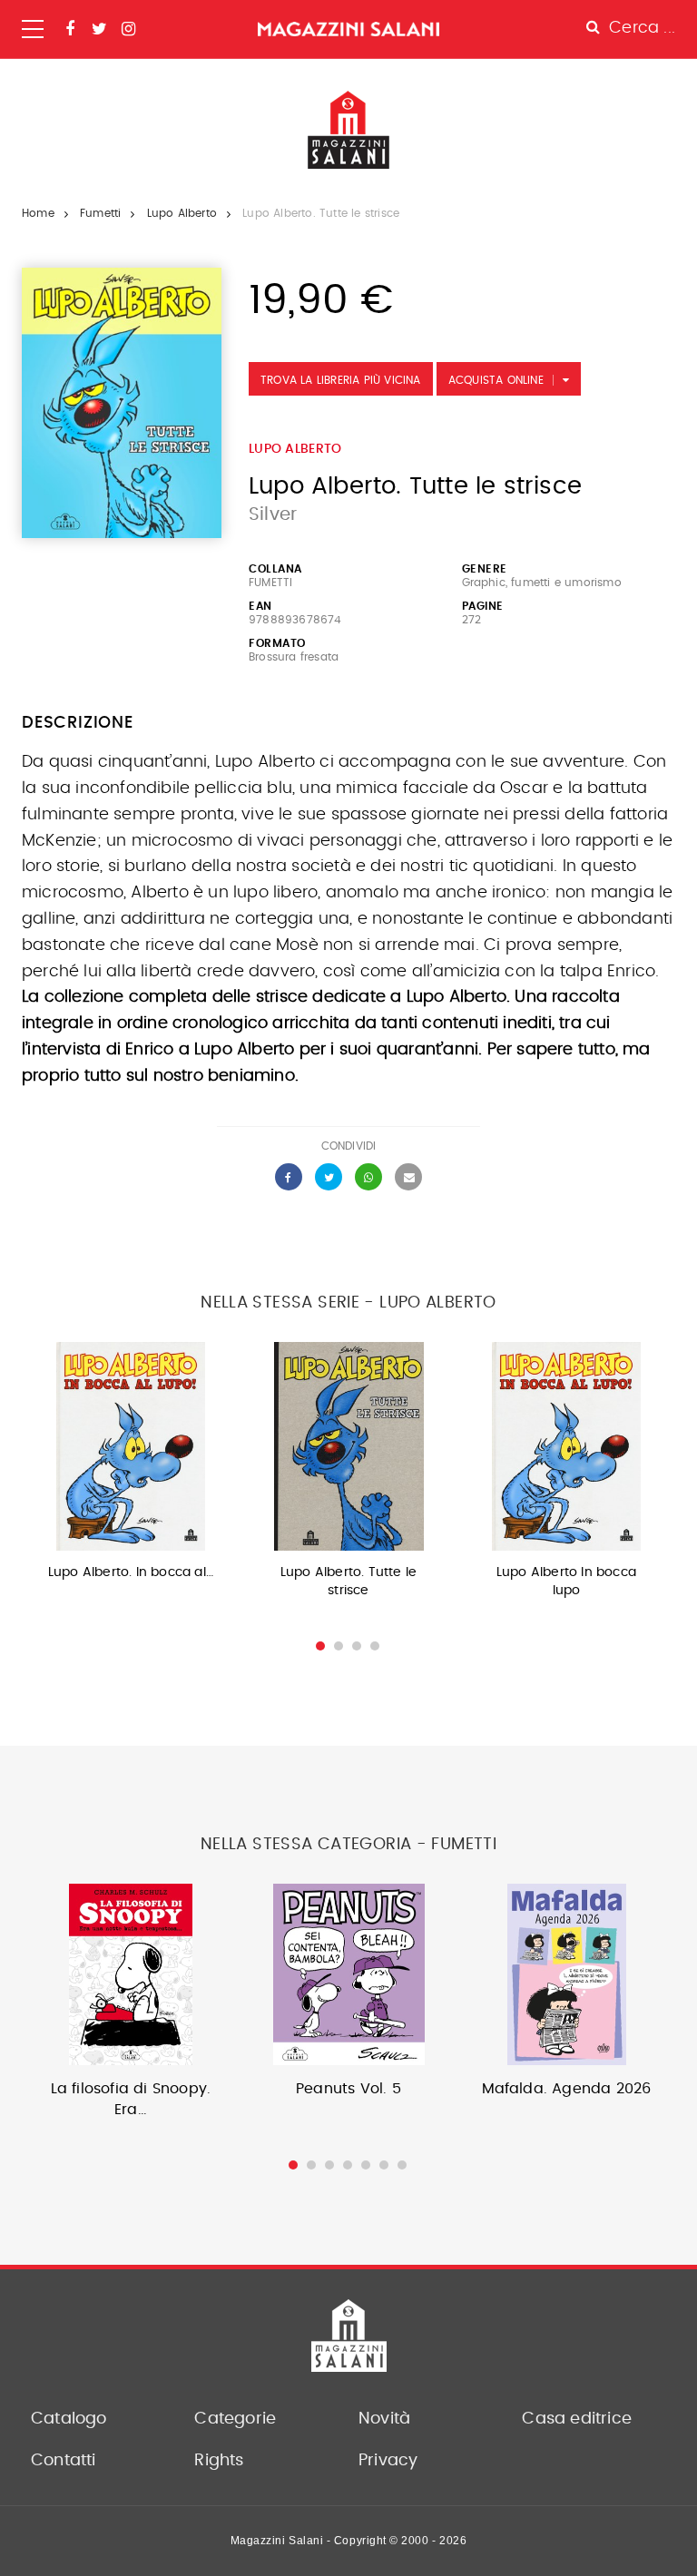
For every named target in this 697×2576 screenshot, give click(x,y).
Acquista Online (496, 380)
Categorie (235, 2419)
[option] (131, 1467)
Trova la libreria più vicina (341, 380)
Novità (384, 2419)
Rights (219, 2461)
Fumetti (100, 213)
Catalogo (69, 2419)
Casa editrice (577, 2419)
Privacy (388, 2461)
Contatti (64, 2461)
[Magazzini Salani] (348, 29)
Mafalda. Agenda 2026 (567, 2089)
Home (38, 213)
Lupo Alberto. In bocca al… (131, 1572)
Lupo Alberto (182, 213)
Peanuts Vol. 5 (348, 2089)
